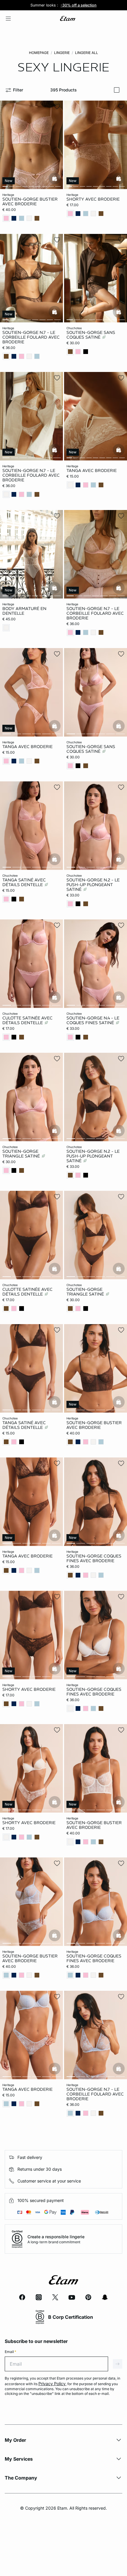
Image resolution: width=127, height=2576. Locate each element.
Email (10, 2352)
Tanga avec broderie (92, 470)
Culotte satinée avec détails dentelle (27, 1020)
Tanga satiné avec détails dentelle (24, 882)
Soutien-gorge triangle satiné (22, 1154)
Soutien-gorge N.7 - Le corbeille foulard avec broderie (31, 337)
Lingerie (62, 53)
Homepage (39, 53)
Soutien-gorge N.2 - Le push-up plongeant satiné (93, 885)
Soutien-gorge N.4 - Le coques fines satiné (93, 1020)
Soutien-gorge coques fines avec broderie (94, 1558)
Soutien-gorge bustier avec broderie (30, 201)
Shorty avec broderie (93, 199)
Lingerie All (87, 53)
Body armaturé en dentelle (24, 611)
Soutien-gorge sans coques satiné (91, 335)
